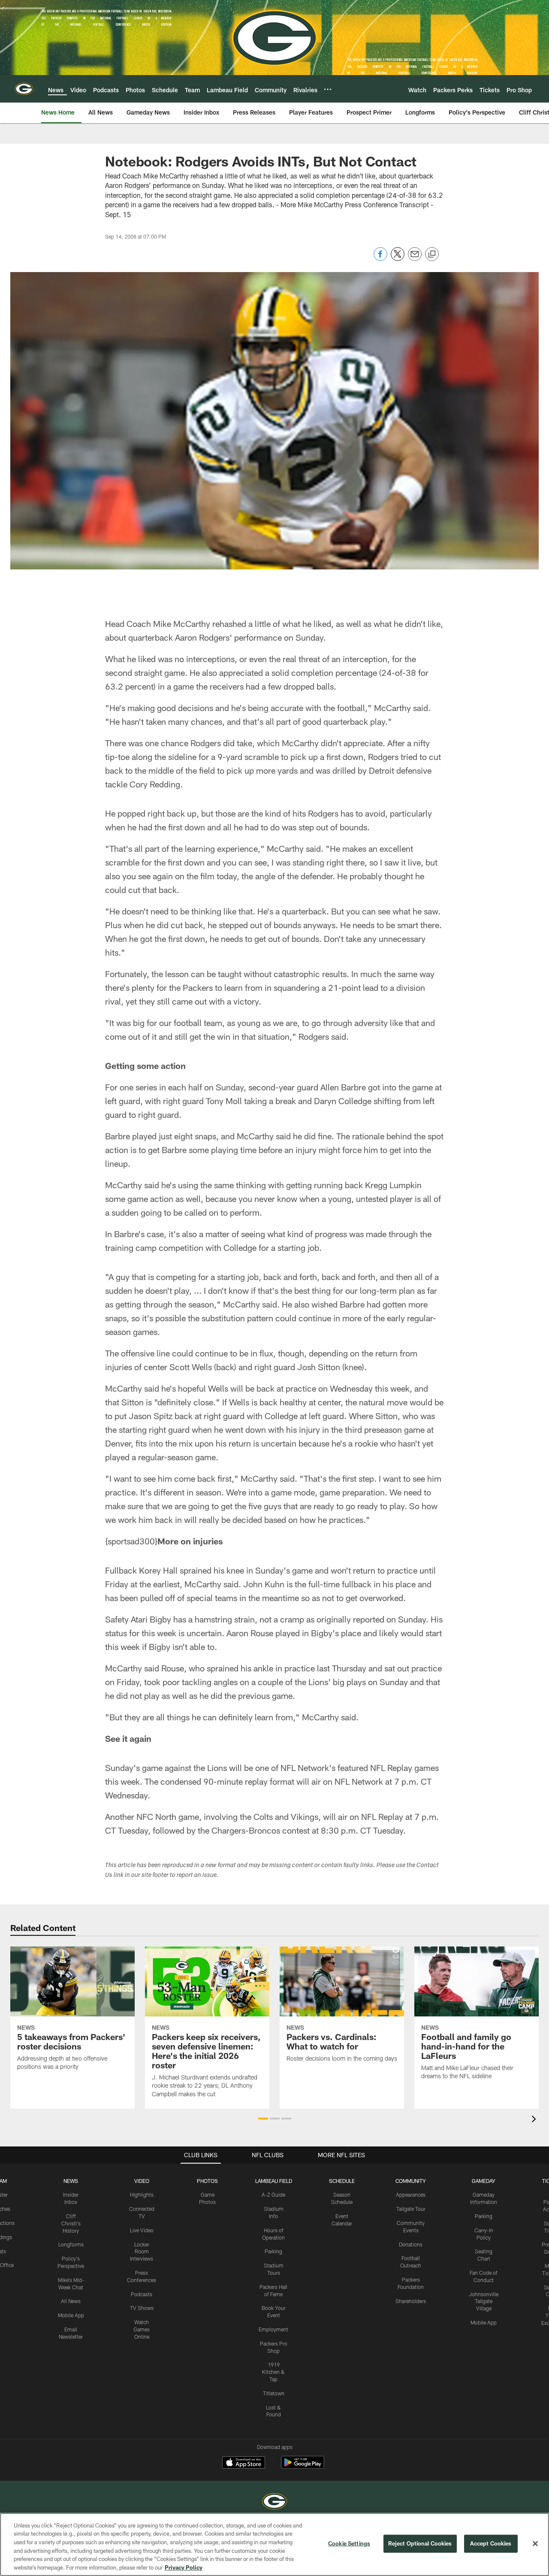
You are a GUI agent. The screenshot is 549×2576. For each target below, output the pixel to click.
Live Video (142, 2230)
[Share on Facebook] (380, 259)
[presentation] (535, 2120)
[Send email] (415, 259)
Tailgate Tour (411, 2209)
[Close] (535, 2544)
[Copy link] (432, 254)
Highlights (142, 2195)
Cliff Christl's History (71, 2223)
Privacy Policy (184, 2567)
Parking (273, 2251)
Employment (273, 2329)
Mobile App (71, 2315)
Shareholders (411, 2301)
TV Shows (142, 2308)
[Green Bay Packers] (274, 2502)
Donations (411, 2244)
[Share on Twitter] (398, 259)
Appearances (411, 2195)
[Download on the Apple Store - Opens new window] (244, 2464)
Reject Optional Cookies (420, 2543)
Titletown (274, 2393)
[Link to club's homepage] (24, 89)
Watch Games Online (142, 2329)
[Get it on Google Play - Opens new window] (303, 2467)
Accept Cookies (491, 2543)
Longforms (71, 2244)
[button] (263, 2119)
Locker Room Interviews (142, 2252)
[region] (274, 2544)
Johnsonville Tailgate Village (484, 2301)
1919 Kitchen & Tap (273, 2372)
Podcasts (142, 2294)
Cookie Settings (349, 2543)
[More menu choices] (328, 89)
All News (71, 2301)
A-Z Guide (273, 2195)
